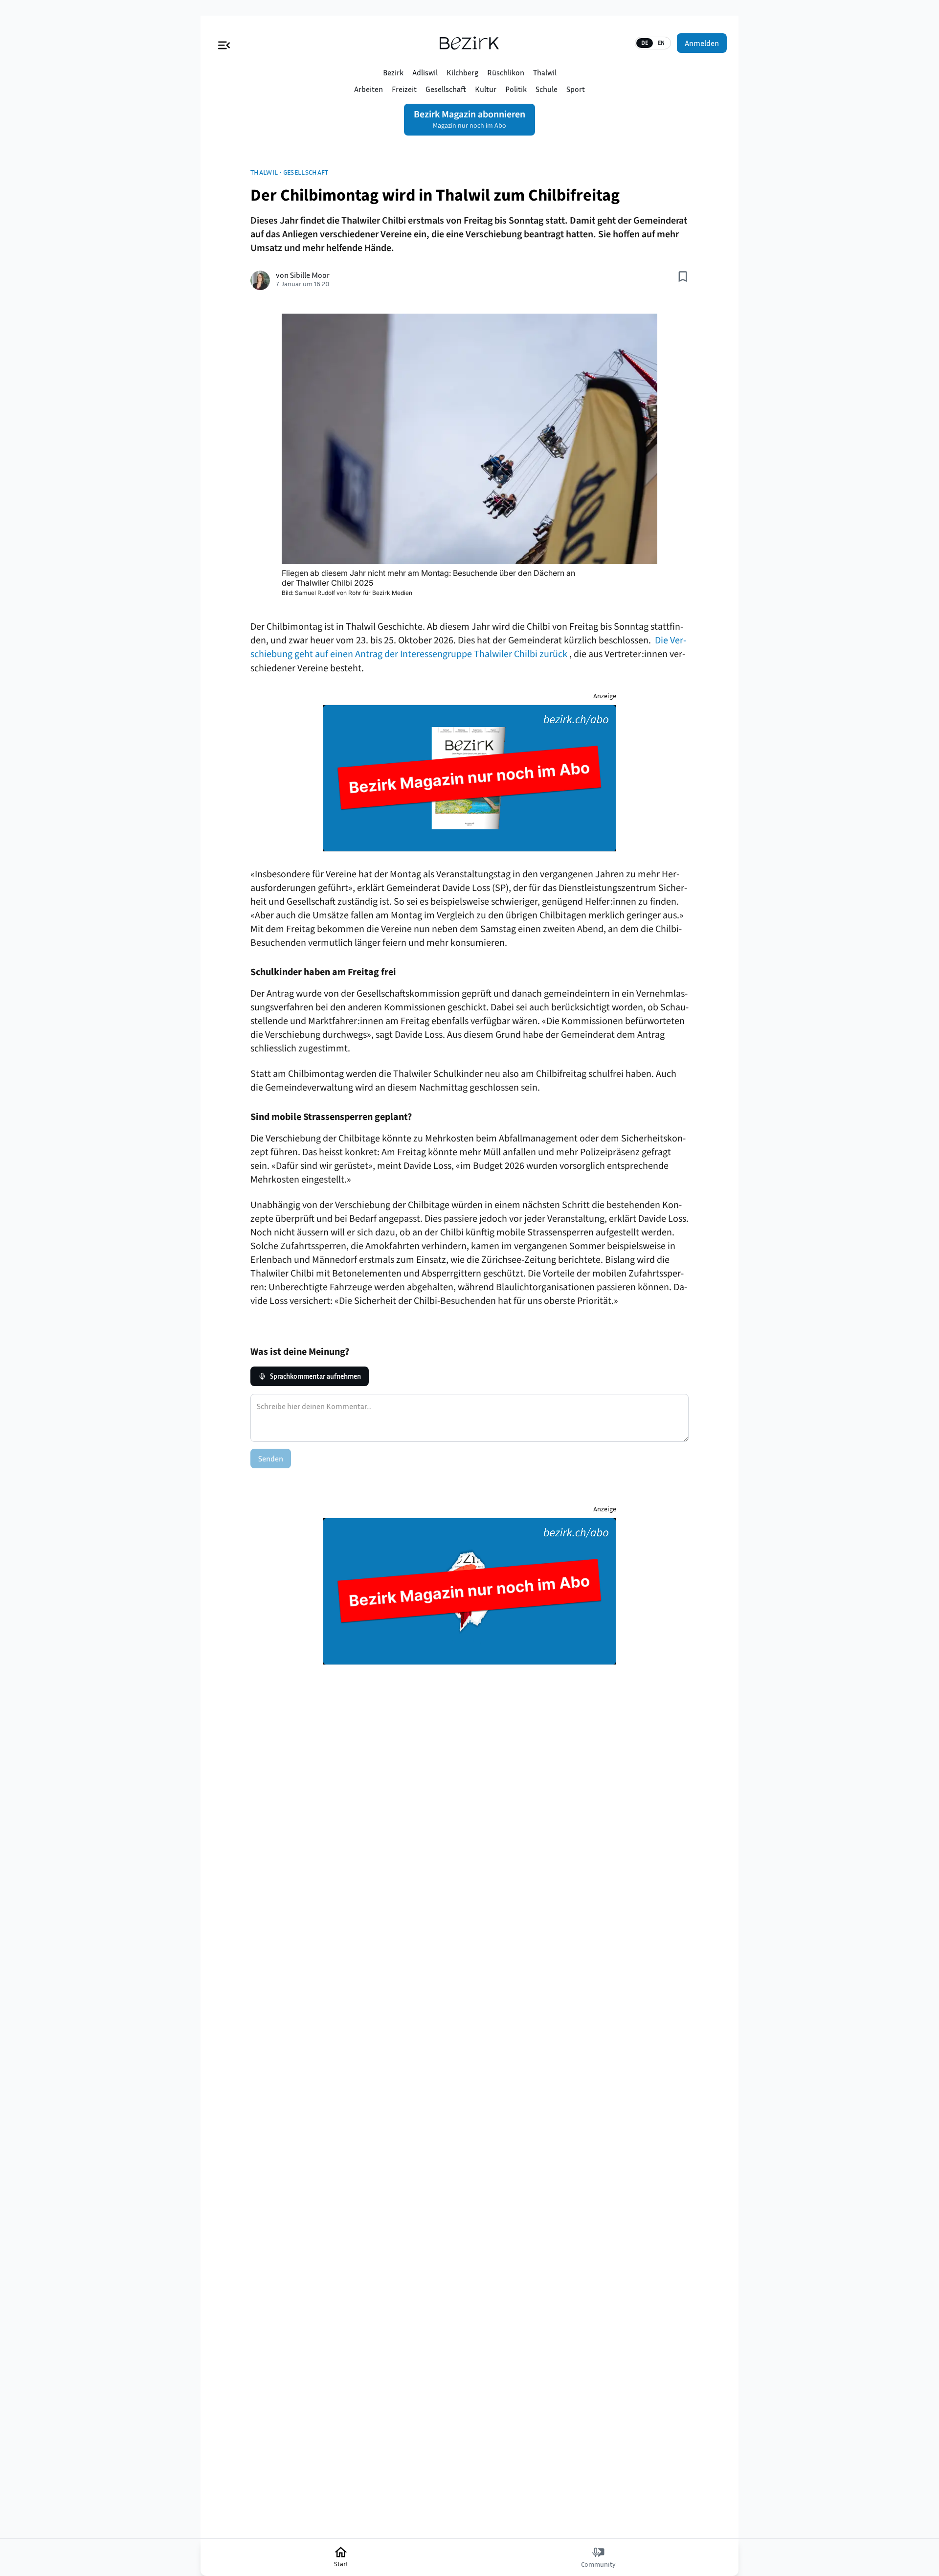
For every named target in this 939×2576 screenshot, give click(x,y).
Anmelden (702, 43)
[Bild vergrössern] (469, 439)
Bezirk (393, 72)
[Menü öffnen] (224, 43)
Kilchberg (462, 72)
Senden (271, 1459)
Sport (576, 89)
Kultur (486, 89)
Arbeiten (369, 89)
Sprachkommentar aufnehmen (315, 1376)
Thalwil (545, 72)
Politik (516, 89)
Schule (547, 89)
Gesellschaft (446, 89)
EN (661, 43)
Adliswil (425, 72)
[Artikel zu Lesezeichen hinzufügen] (683, 276)
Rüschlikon (506, 72)
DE (645, 43)
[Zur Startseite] (469, 43)
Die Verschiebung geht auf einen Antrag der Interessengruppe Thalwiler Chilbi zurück (468, 647)
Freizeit (404, 89)
